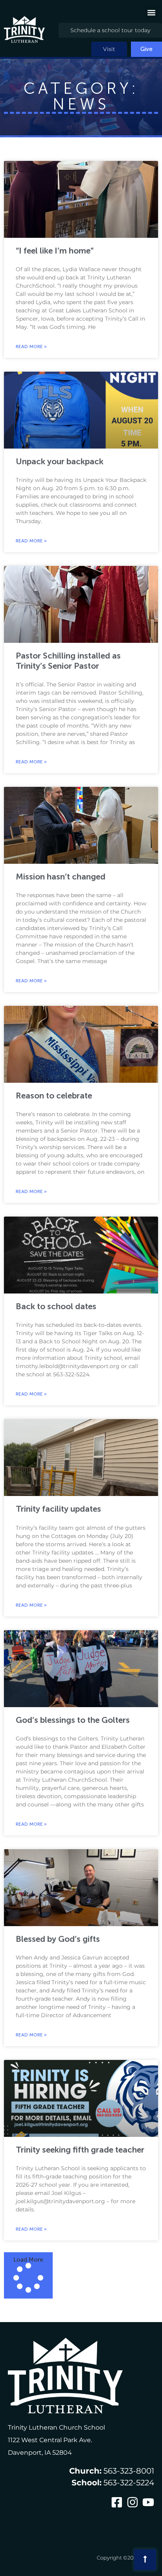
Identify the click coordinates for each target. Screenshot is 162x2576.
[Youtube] (148, 2502)
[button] (152, 12)
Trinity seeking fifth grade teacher (80, 2150)
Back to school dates (56, 1306)
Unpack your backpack (60, 461)
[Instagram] (133, 2502)
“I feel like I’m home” (55, 251)
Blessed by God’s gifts (58, 1939)
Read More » (31, 347)
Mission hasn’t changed (61, 877)
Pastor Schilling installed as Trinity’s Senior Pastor (68, 660)
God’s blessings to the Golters (73, 1720)
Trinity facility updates (58, 1509)
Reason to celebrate (54, 1096)
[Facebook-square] (117, 2502)
